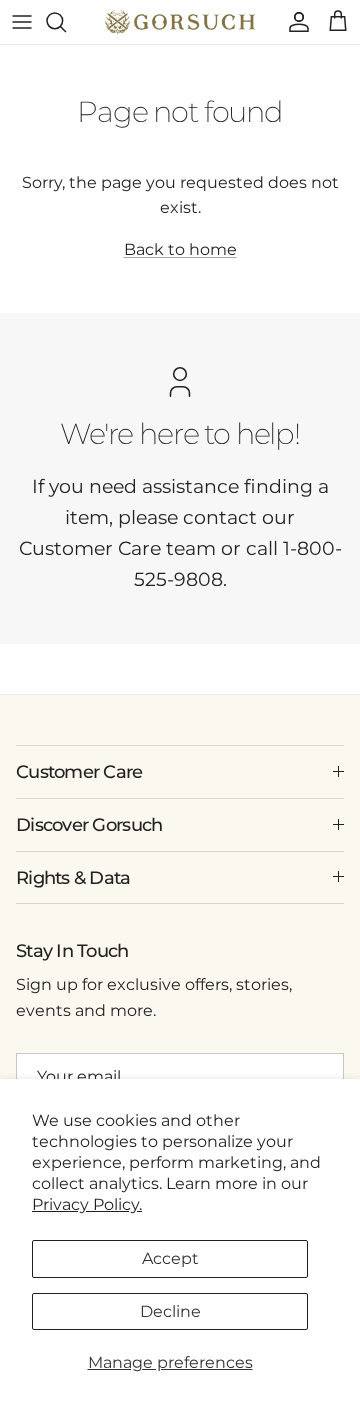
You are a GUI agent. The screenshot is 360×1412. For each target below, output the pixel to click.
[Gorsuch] (180, 22)
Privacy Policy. (87, 1204)
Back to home (180, 249)
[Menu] (22, 22)
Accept (170, 1258)
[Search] (66, 22)
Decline (170, 1311)
